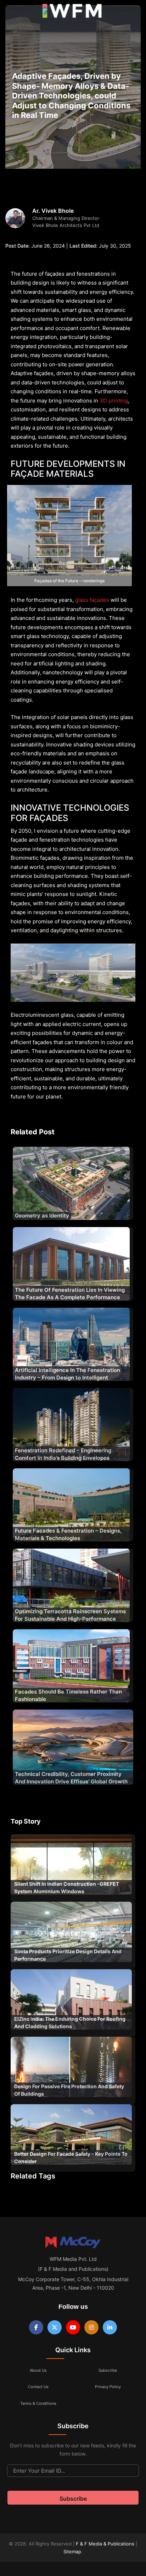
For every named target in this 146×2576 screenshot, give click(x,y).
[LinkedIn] (110, 2327)
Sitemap (72, 2551)
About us (38, 2370)
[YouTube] (73, 2327)
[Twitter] (55, 2327)
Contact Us (38, 2387)
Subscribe (108, 2370)
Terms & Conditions (38, 2403)
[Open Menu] (11, 13)
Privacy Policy (108, 2387)
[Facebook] (36, 2327)
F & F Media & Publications (105, 2544)
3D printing (114, 401)
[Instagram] (91, 2327)
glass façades (92, 600)
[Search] (133, 12)
